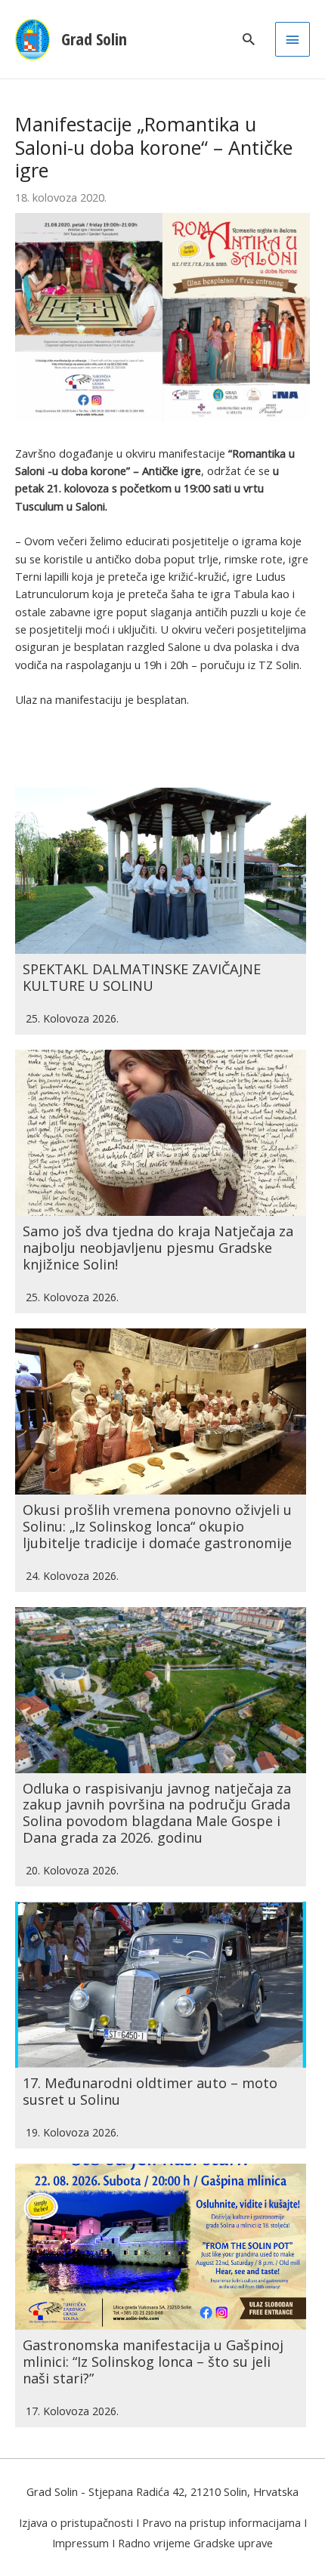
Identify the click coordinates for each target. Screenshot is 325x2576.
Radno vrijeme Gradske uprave (195, 2543)
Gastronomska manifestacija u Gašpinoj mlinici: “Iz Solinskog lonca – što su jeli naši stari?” (153, 2362)
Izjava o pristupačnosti (76, 2522)
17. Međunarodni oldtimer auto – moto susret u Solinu (150, 2091)
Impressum (80, 2543)
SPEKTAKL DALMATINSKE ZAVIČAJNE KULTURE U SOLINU (142, 977)
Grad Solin (94, 39)
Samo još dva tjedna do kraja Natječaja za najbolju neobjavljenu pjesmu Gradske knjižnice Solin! (158, 1248)
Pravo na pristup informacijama (221, 2522)
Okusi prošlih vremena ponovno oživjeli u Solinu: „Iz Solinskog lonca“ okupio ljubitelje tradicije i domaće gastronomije (157, 1526)
